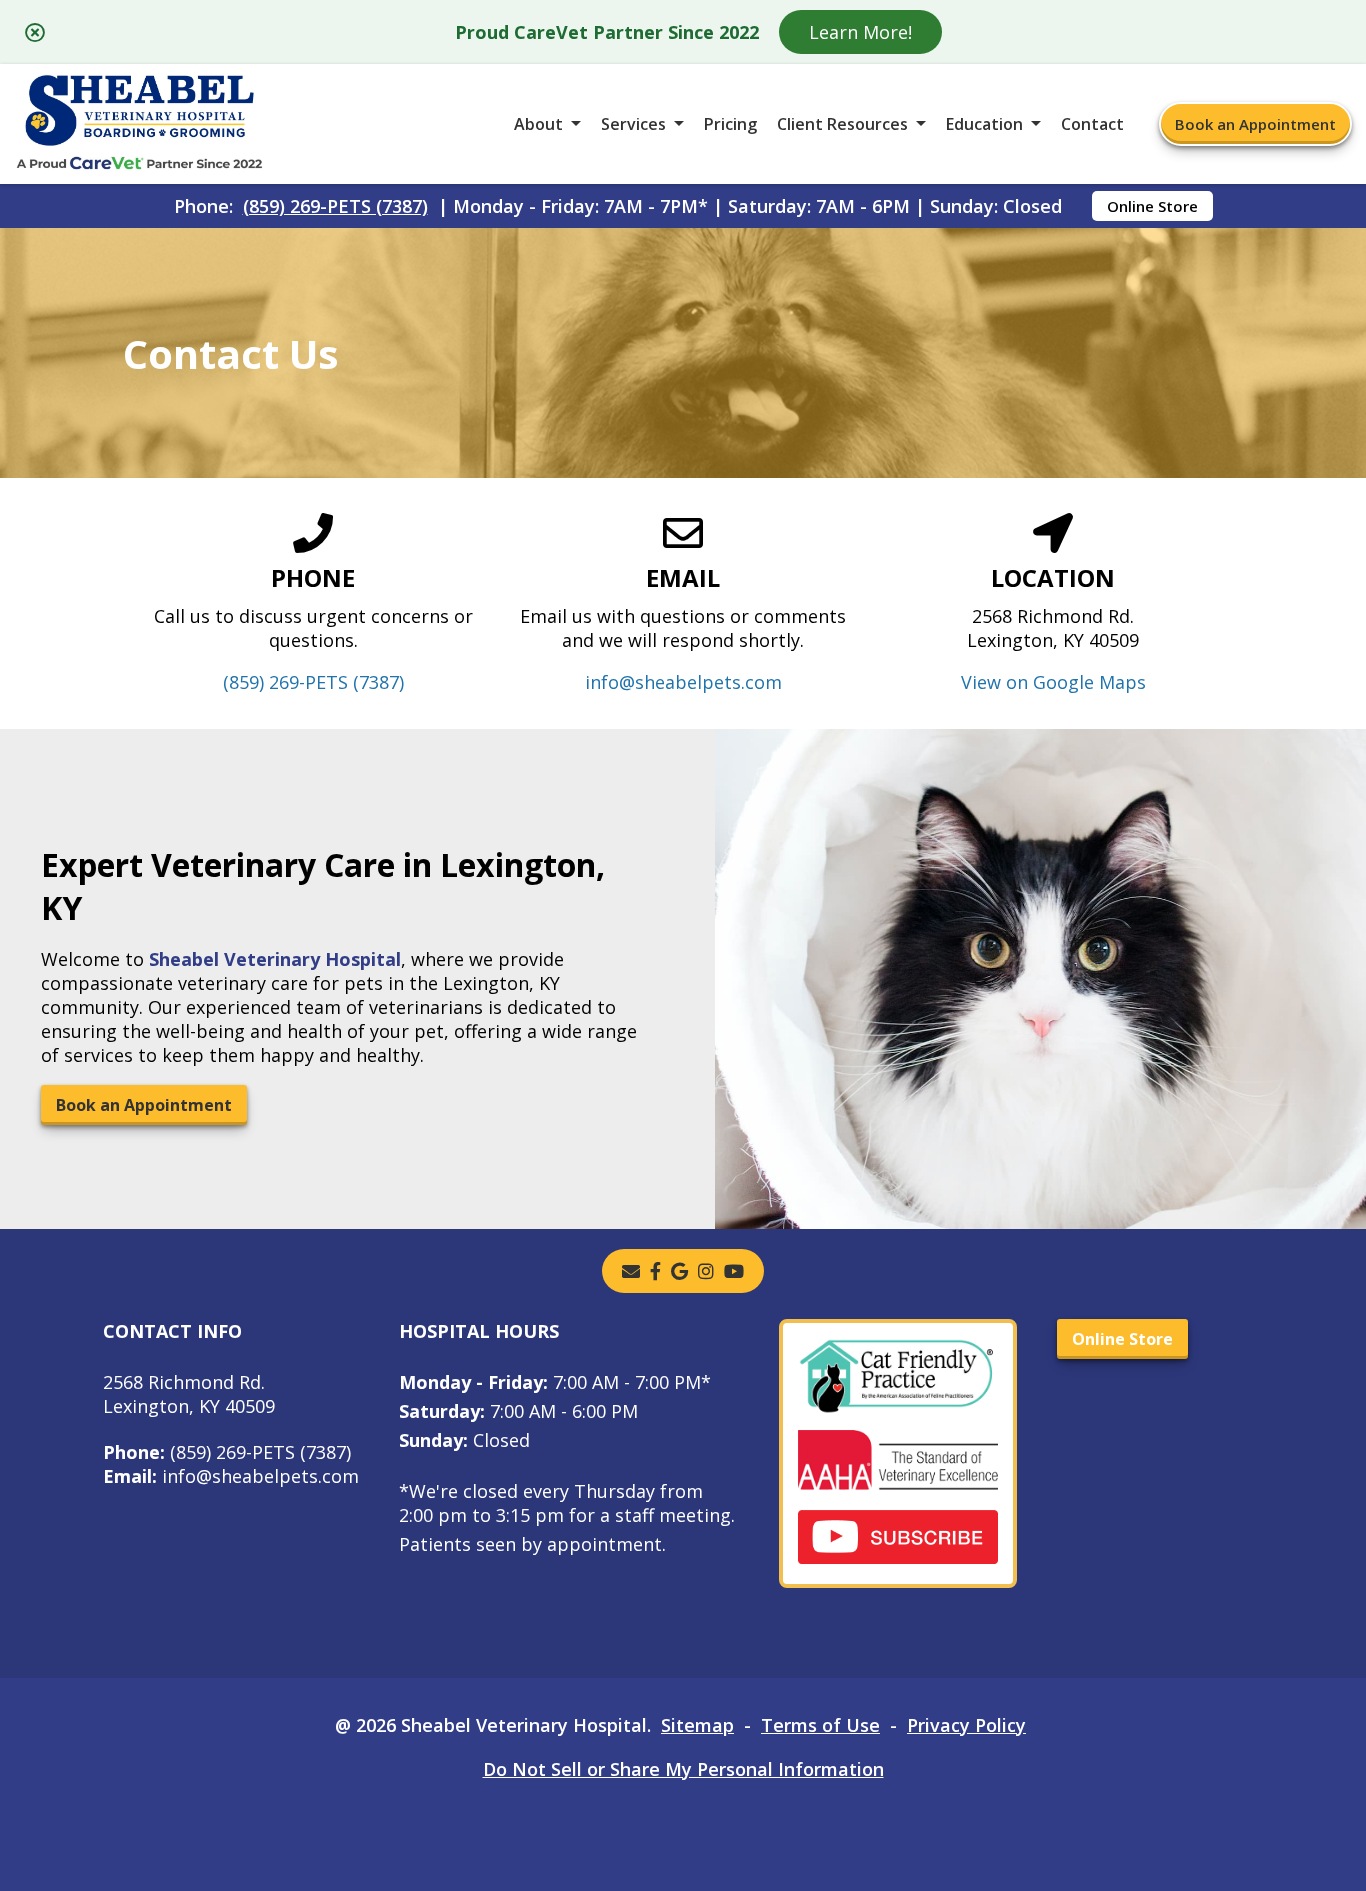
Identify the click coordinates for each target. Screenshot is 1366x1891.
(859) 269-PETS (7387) (335, 206)
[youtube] (734, 1271)
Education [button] (984, 124)
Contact (1092, 124)
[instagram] (706, 1271)
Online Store (1152, 206)
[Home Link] (139, 124)
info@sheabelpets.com (683, 682)
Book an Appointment (1255, 124)
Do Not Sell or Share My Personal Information (683, 1769)
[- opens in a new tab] (655, 1271)
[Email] (631, 1271)
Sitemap (697, 1725)
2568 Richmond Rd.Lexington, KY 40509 (189, 1394)
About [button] (538, 124)
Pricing (730, 124)
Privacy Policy (966, 1725)
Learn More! (860, 32)
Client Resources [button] (842, 124)
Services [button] (633, 124)
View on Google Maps (1053, 682)
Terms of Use (820, 1725)
